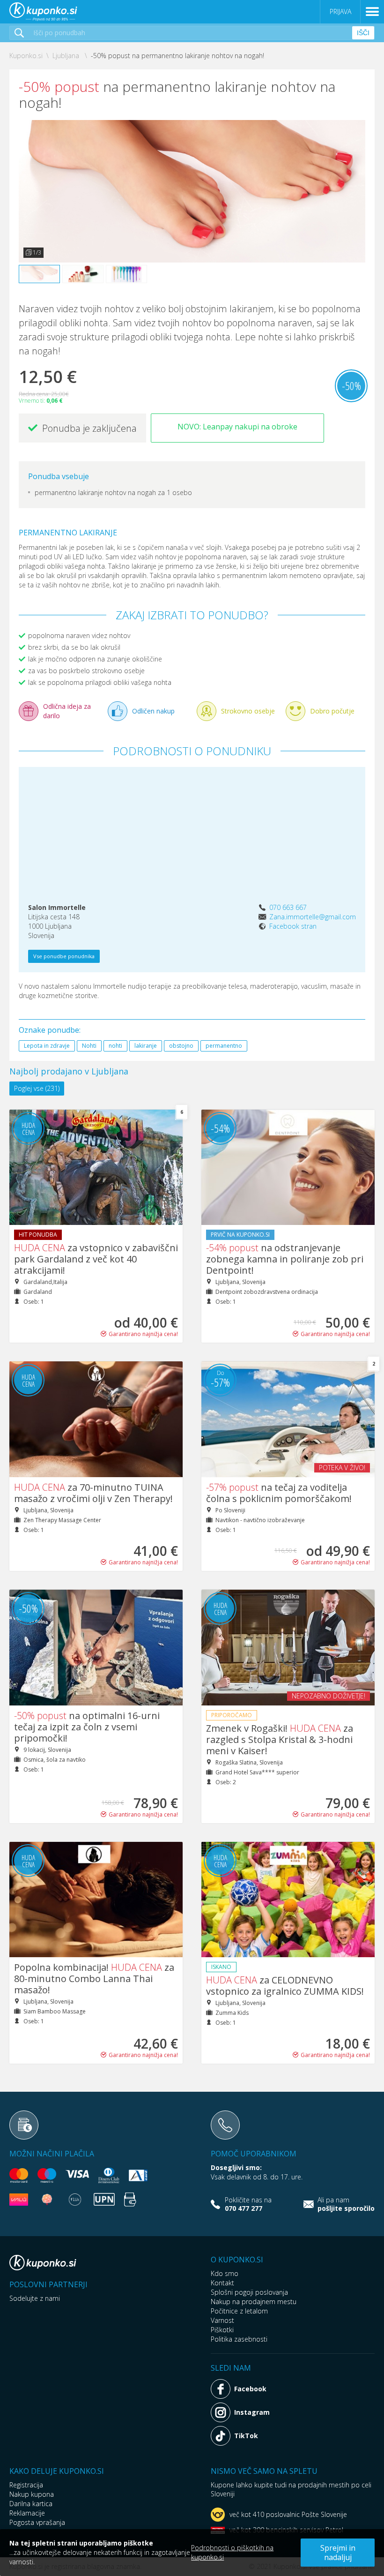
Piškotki (222, 2330)
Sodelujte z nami (35, 2298)
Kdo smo (225, 2273)
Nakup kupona (32, 2494)
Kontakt (222, 2283)
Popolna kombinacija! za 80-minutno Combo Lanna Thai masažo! (94, 1979)
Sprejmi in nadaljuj (338, 2553)
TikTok (246, 2436)
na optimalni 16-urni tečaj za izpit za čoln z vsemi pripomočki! (87, 1727)
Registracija (26, 2485)
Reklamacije (27, 2513)
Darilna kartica (31, 2504)
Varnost (222, 2320)
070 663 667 (288, 907)
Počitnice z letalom (239, 2311)
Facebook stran (293, 926)
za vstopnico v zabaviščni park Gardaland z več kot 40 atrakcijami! (96, 1259)
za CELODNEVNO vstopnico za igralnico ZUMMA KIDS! (285, 1986)
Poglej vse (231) (37, 1088)
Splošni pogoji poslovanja (249, 2292)
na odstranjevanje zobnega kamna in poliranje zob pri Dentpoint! (285, 1259)
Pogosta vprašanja (37, 2522)
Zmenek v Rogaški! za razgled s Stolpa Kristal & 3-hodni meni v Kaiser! (280, 1739)
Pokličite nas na (248, 2204)
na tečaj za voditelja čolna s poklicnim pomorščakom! (279, 1493)
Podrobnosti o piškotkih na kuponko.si (232, 2552)
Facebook (250, 2389)
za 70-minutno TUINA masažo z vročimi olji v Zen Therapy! (93, 1493)
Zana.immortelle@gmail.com (313, 917)
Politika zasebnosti (239, 2339)
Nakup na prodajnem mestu (254, 2302)
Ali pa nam (346, 2204)
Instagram (252, 2412)
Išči (363, 33)
